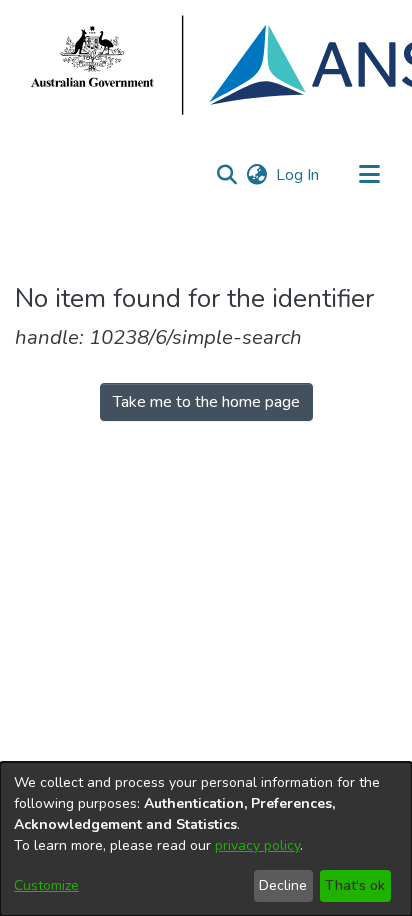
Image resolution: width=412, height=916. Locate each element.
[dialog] (206, 839)
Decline (283, 885)
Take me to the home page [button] (206, 402)
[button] (226, 175)
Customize (46, 885)
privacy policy (257, 845)
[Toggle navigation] (369, 175)
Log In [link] (298, 175)
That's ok (355, 885)
